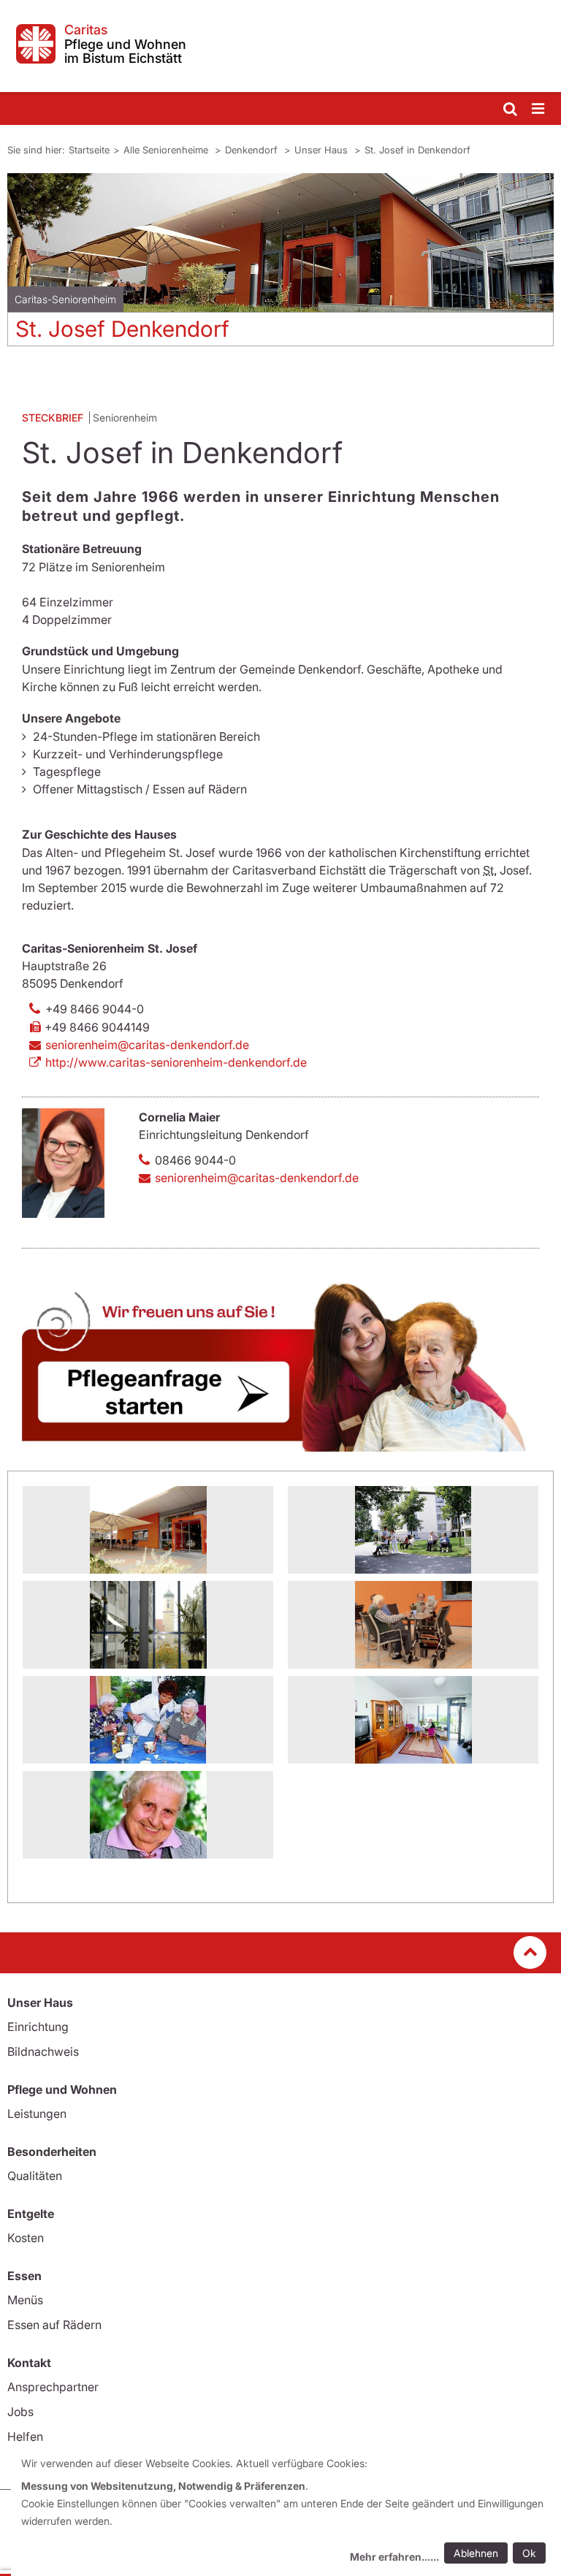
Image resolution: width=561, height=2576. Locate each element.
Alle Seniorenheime (167, 150)
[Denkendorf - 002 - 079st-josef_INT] (413, 1625)
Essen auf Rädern (54, 2325)
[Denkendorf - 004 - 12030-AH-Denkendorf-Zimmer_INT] (413, 1720)
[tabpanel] (280, 265)
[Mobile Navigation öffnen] (539, 109)
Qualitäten (35, 2176)
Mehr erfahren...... (394, 2557)
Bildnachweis (43, 2051)
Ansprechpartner (53, 2387)
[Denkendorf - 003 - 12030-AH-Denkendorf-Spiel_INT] (148, 1720)
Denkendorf (253, 150)
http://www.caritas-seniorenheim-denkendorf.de (176, 1062)
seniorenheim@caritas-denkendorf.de (147, 1045)
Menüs (25, 2300)
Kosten (26, 2238)
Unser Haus (323, 150)
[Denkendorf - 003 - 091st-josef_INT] (148, 1625)
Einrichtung (38, 2027)
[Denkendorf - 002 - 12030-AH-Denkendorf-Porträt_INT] (148, 1815)
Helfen (25, 2436)
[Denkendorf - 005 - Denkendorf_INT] (413, 1530)
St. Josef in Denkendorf (417, 150)
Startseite (89, 150)
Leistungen (37, 2114)
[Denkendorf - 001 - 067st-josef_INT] (148, 1530)
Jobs (20, 2412)
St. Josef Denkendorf (122, 329)
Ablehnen (476, 2553)
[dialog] (286, 2512)
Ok (529, 2553)
